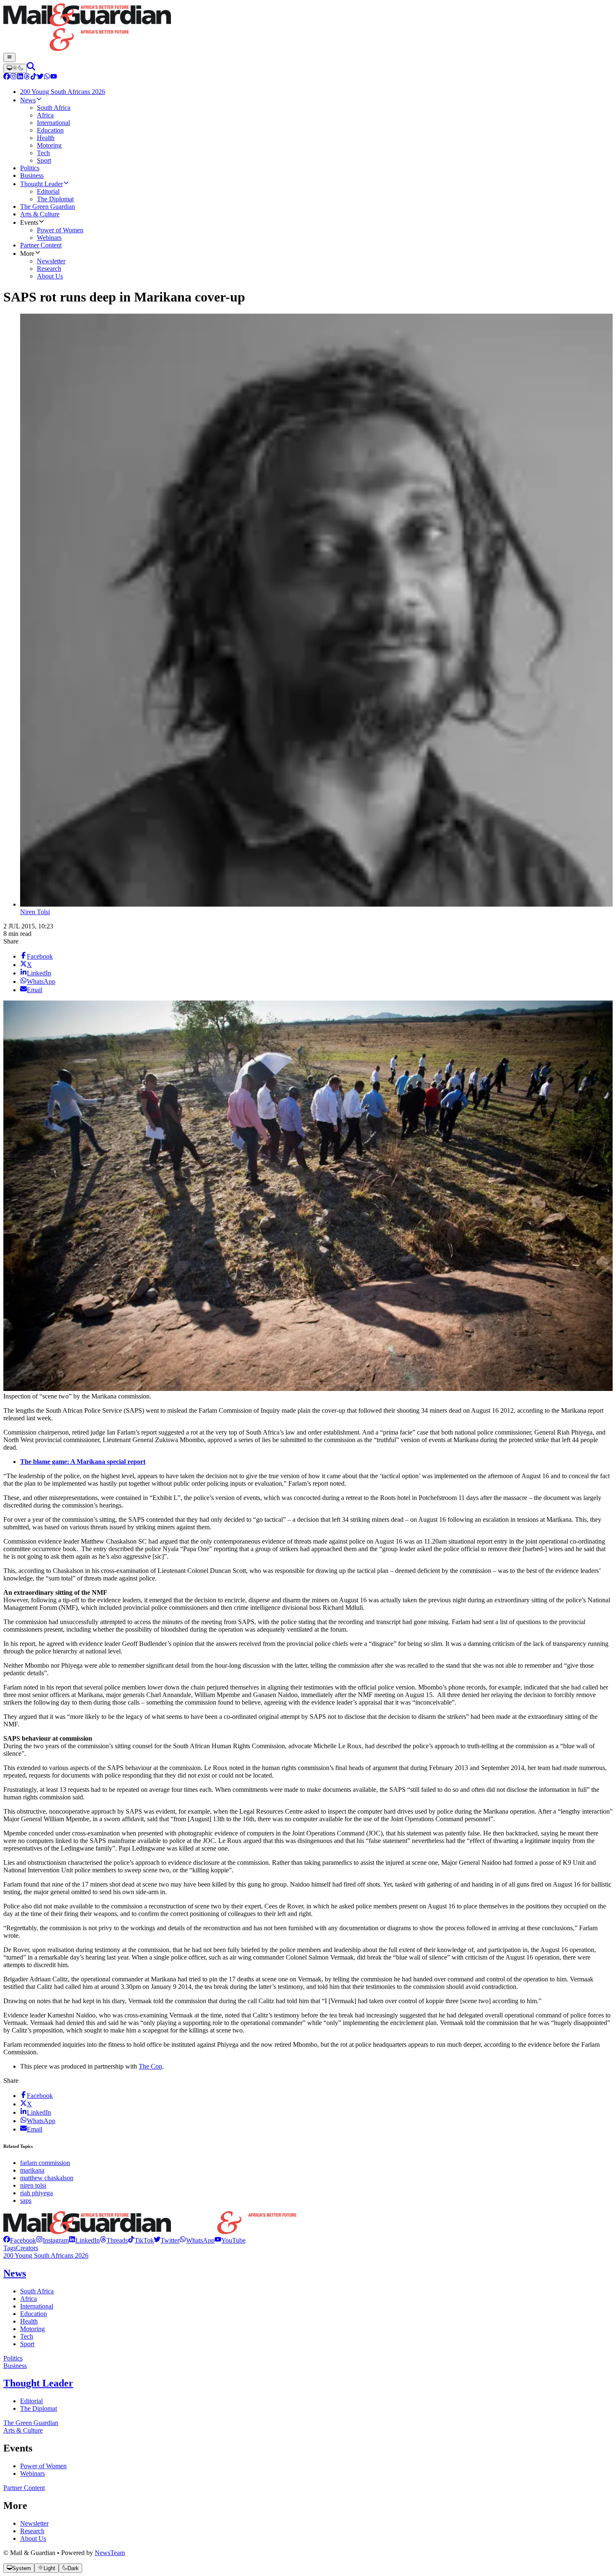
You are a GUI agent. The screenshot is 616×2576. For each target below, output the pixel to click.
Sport (27, 2344)
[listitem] (20, 2240)
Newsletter (34, 2523)
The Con (150, 2066)
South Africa (37, 2291)
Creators (27, 2248)
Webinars (32, 2473)
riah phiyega (36, 2193)
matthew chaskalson (47, 2178)
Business (15, 2366)
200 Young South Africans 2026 (46, 2255)
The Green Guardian (31, 2423)
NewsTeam (110, 2553)
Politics (13, 2358)
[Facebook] (7, 77)
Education (34, 2314)
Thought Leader (38, 2383)
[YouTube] (54, 77)
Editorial (31, 2401)
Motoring (32, 2329)
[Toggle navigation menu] (9, 57)
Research (32, 2531)
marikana (32, 2170)
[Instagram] (13, 77)
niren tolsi (33, 2185)
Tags (10, 2248)
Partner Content (24, 2488)
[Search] (31, 68)
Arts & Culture (23, 2430)
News (15, 2273)
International (37, 2306)
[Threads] (27, 77)
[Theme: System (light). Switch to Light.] (15, 68)
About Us (33, 2538)
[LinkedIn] (20, 77)
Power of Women (43, 2466)
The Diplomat (39, 2408)
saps (26, 2200)
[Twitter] (40, 77)
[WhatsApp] (47, 77)
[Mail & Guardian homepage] (308, 28)
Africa (28, 2299)
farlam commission (45, 2163)
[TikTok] (34, 77)
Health (29, 2321)
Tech (27, 2336)
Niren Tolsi (35, 912)
